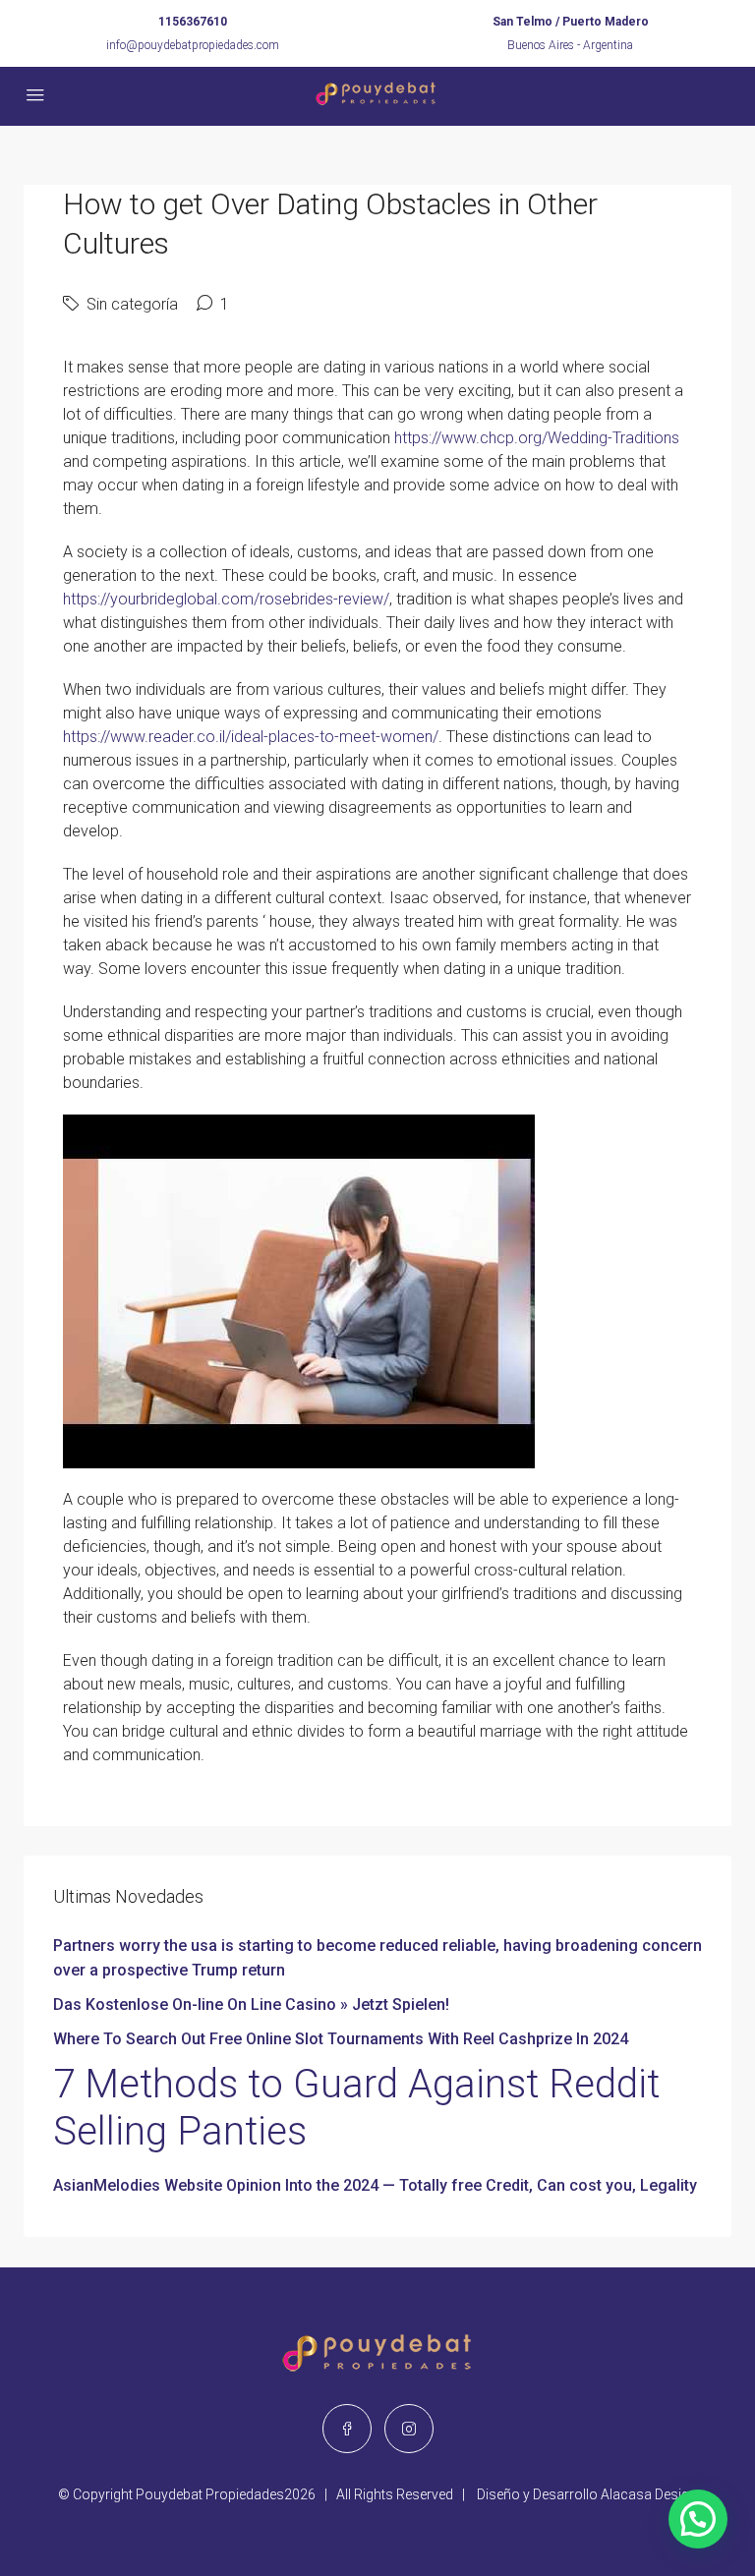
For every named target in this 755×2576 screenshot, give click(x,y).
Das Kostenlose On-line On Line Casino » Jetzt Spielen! (251, 2004)
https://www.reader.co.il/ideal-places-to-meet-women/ (251, 737)
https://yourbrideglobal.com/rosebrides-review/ (226, 599)
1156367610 (193, 22)
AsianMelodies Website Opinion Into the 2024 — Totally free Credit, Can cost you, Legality (375, 2185)
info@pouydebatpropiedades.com (193, 45)
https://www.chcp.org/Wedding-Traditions (537, 438)
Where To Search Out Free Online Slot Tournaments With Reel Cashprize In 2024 (341, 2039)
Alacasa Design (649, 2494)
